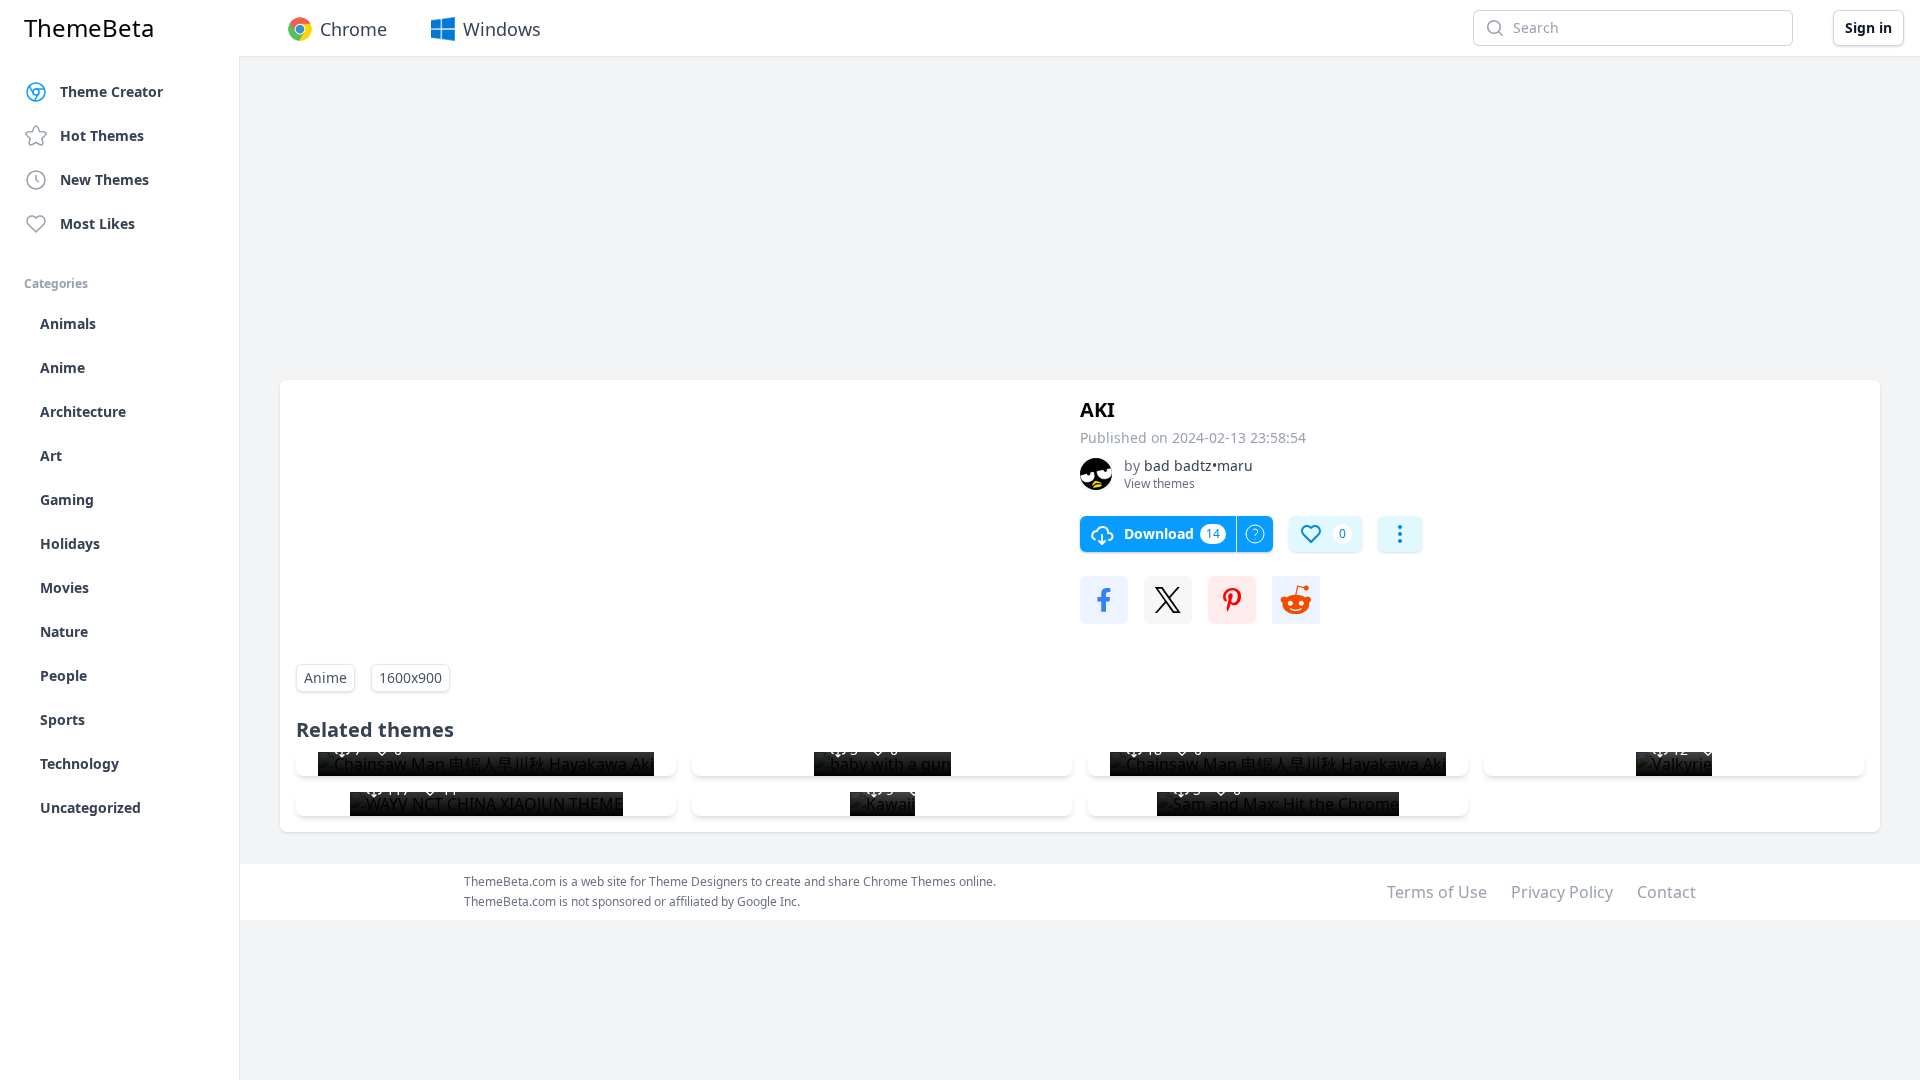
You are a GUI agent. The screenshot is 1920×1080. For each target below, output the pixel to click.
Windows (502, 29)
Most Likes (97, 223)
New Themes (104, 179)
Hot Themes (102, 135)
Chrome (353, 29)
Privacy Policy (1562, 892)
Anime (325, 677)
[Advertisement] (880, 228)
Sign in (1868, 27)
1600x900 (410, 677)
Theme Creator (111, 91)
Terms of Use (1437, 892)
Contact (1666, 892)
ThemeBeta (89, 28)
